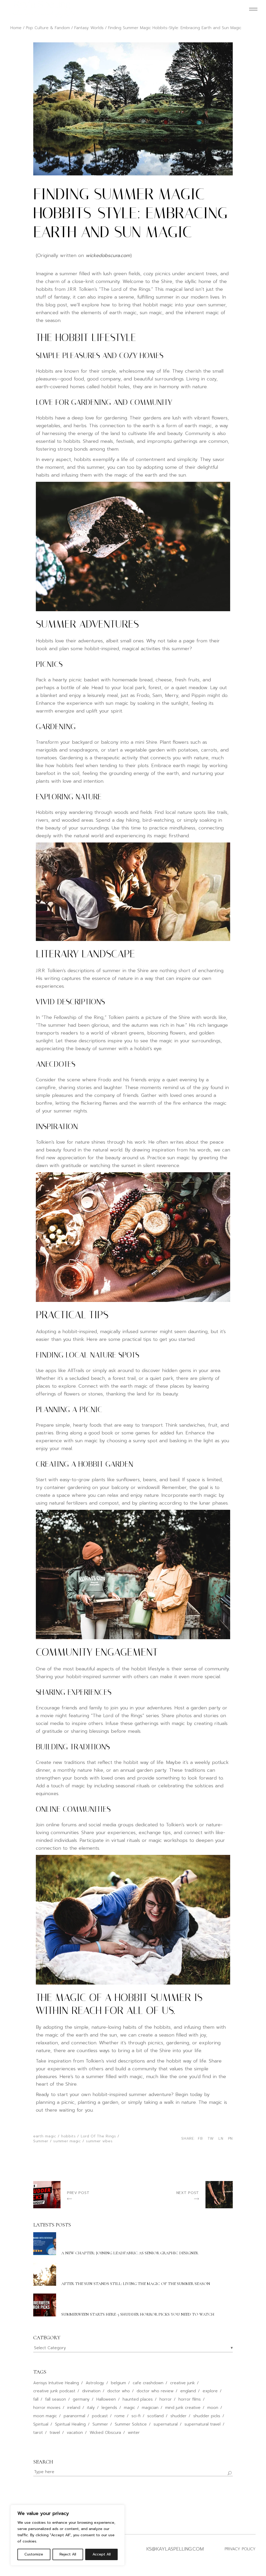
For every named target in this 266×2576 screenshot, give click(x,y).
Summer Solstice (131, 2424)
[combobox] (133, 2348)
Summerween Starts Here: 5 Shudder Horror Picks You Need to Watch (138, 2314)
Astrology (95, 2383)
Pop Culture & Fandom (48, 28)
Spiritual (41, 2424)
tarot (38, 2433)
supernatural (166, 2424)
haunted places (138, 2399)
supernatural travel (202, 2424)
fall (36, 2399)
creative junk (182, 2383)
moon (213, 2408)
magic (129, 2408)
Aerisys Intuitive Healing (56, 2383)
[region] (68, 2535)
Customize (34, 2554)
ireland (74, 2408)
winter (134, 2433)
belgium (118, 2383)
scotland (155, 2416)
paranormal (74, 2416)
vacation (75, 2433)
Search (43, 2462)
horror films (190, 2399)
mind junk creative (183, 2408)
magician (150, 2408)
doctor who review (155, 2391)
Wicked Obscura (105, 2433)
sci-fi (136, 2416)
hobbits (69, 2136)
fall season (56, 2399)
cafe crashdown (148, 2383)
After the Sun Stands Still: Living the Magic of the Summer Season (136, 2284)
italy (91, 2408)
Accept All (102, 2554)
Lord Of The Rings (98, 2136)
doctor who (119, 2391)
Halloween (106, 2399)
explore (210, 2391)
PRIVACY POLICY (240, 2549)
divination (91, 2391)
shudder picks (207, 2416)
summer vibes (99, 2141)
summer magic (67, 2141)
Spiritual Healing (70, 2424)
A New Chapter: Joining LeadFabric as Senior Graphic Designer (130, 2253)
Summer (41, 2141)
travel (55, 2433)
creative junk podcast (54, 2391)
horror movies (47, 2408)
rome (120, 2416)
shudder (178, 2416)
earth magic (45, 2136)
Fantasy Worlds (89, 28)
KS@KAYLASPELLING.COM (175, 2549)
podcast (100, 2416)
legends (109, 2408)
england (188, 2391)
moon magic (45, 2416)
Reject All (68, 2554)
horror (166, 2399)
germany (81, 2399)
